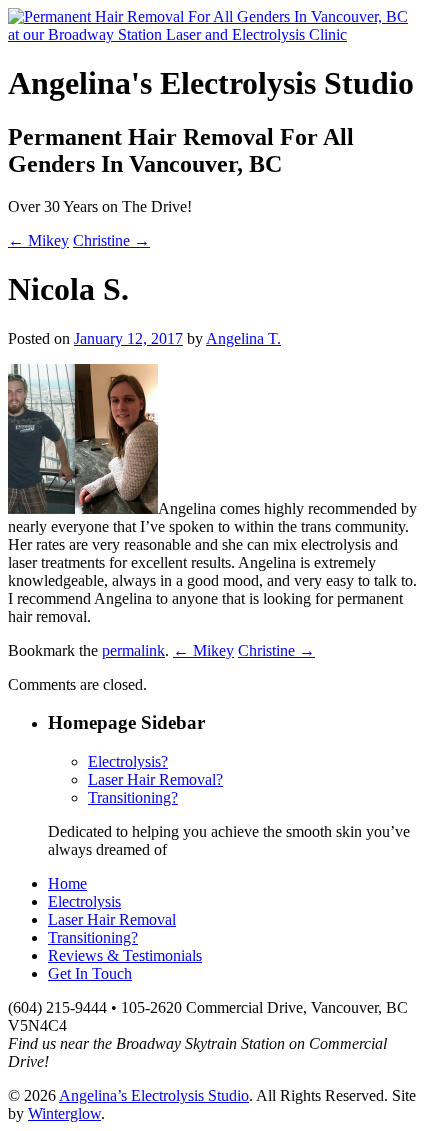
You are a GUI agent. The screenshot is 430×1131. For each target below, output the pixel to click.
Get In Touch (90, 973)
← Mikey (38, 240)
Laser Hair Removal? (155, 779)
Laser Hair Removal (112, 919)
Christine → (111, 240)
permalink (133, 650)
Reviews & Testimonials (125, 955)
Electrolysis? (128, 761)
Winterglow (64, 1113)
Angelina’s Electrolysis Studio (154, 1095)
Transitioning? (133, 797)
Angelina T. (243, 338)
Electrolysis (84, 901)
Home (67, 883)
